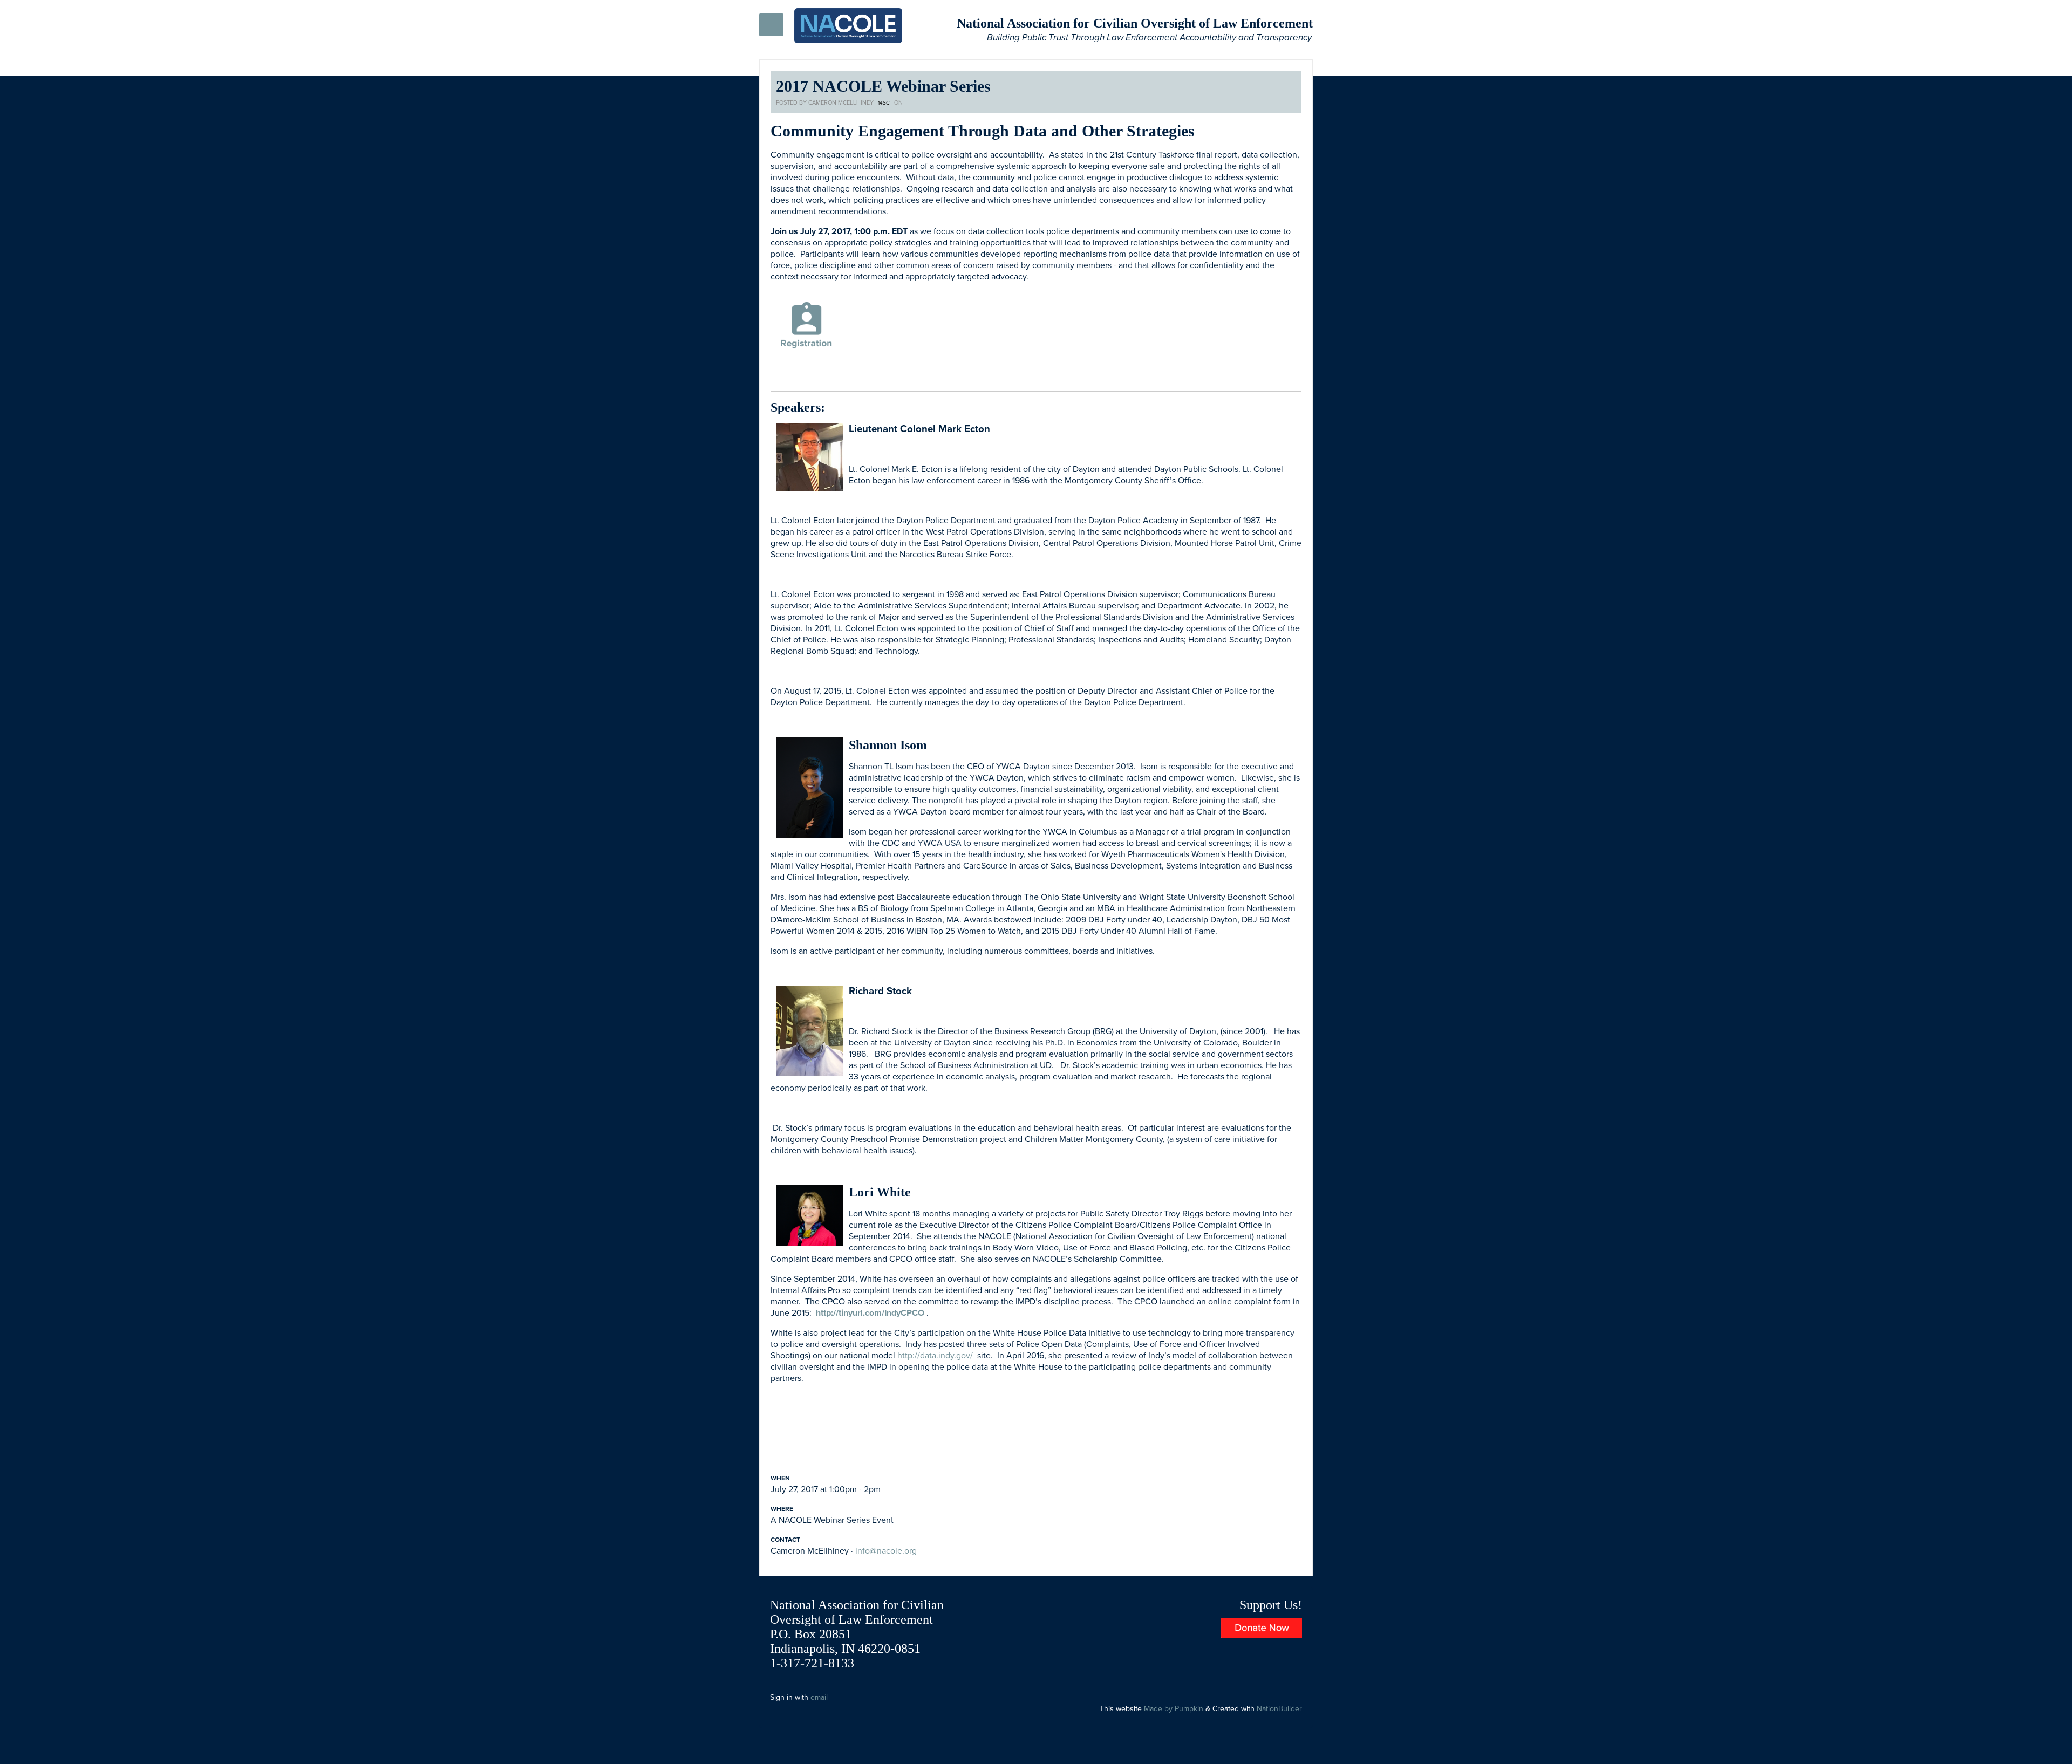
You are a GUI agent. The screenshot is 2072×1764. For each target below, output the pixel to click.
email (819, 1697)
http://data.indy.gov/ (935, 1356)
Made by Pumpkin (1174, 1709)
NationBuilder (1279, 1709)
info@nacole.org (886, 1551)
